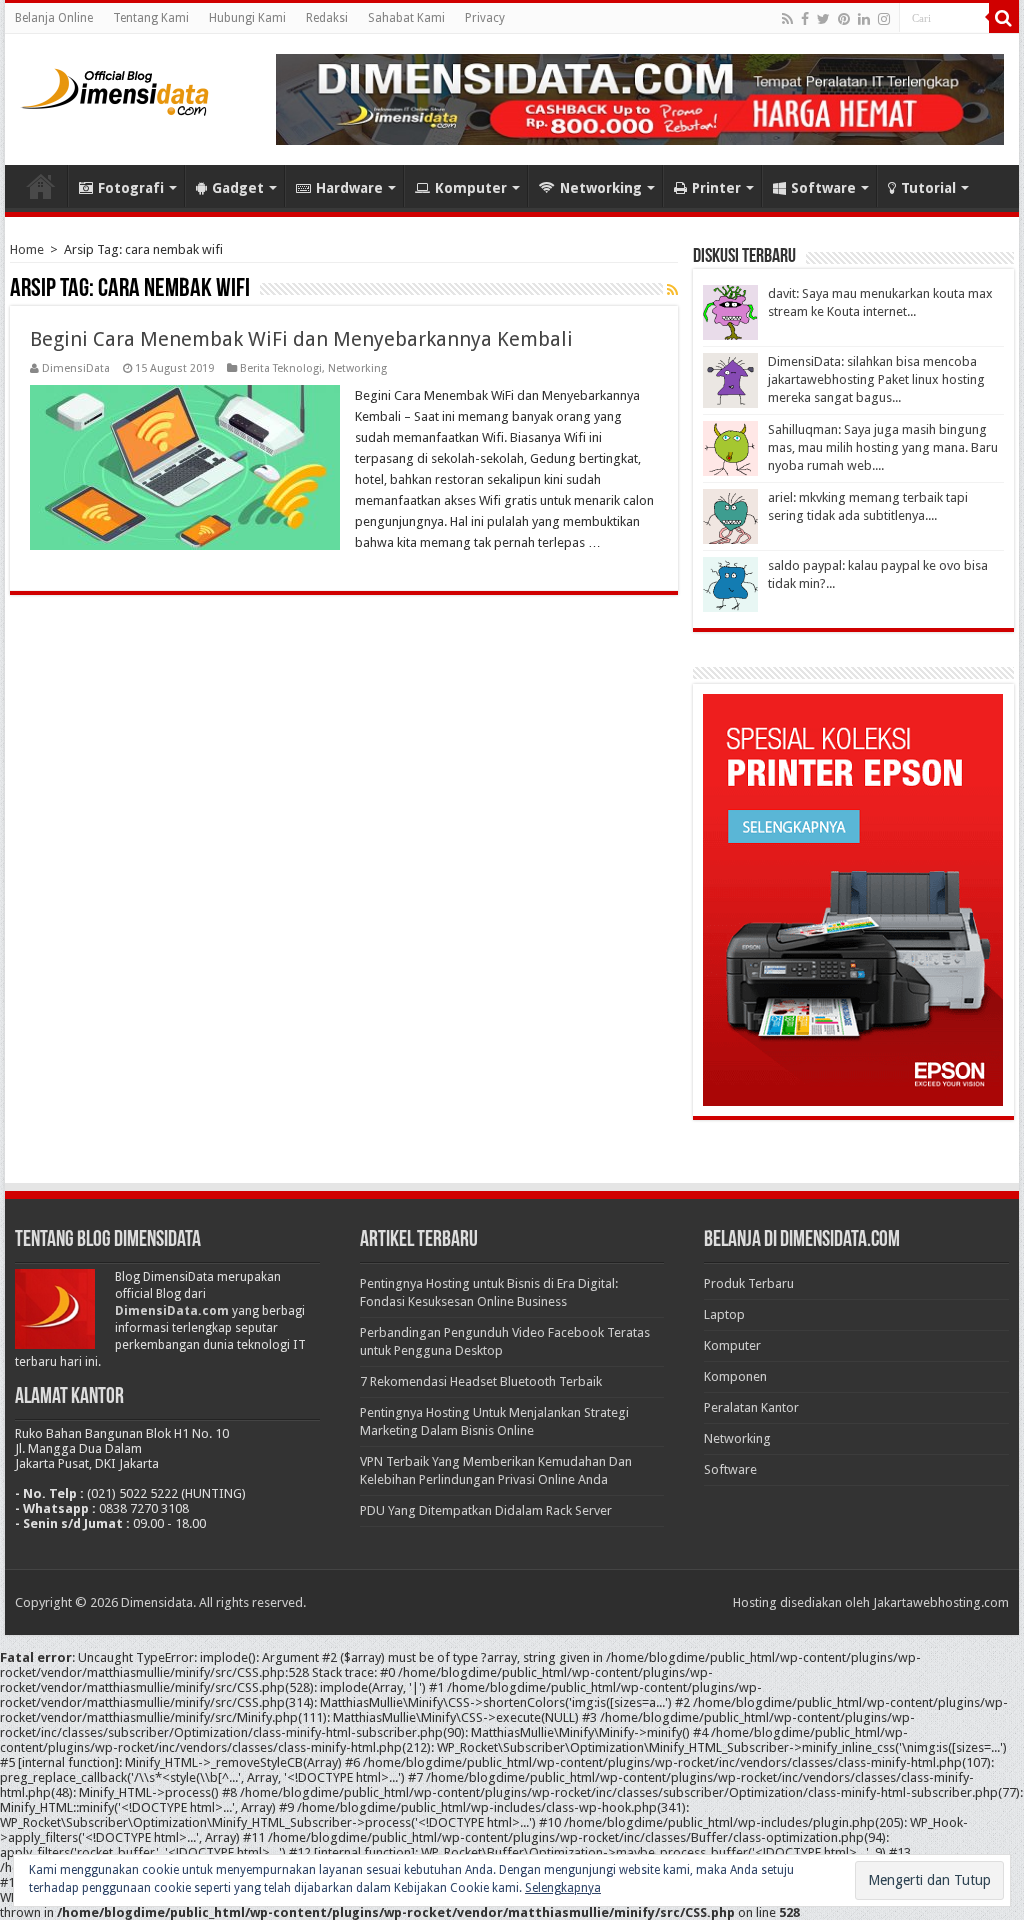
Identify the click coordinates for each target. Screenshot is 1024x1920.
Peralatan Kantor (751, 1407)
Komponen (735, 1376)
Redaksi (327, 18)
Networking (601, 188)
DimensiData (76, 368)
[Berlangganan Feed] (672, 290)
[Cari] (1004, 18)
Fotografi (131, 188)
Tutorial (928, 188)
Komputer (471, 188)
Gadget (238, 188)
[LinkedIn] (864, 19)
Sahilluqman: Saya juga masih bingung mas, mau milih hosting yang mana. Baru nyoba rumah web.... (883, 447)
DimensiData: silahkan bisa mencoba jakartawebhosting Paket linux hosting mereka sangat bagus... (876, 379)
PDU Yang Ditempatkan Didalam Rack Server (486, 1510)
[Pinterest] (844, 19)
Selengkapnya (563, 1888)
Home (41, 186)
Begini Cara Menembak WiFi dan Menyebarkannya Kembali (301, 339)
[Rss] (787, 19)
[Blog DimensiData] (115, 88)
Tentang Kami (151, 18)
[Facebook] (805, 19)
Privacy (485, 18)
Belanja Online (54, 18)
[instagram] (884, 19)
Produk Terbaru (749, 1283)
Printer (716, 188)
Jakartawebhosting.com (941, 1602)
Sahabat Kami (406, 18)
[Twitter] (823, 19)
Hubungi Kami (247, 18)
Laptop (724, 1314)
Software (823, 188)
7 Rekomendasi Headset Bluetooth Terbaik (481, 1381)
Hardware (349, 188)
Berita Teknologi (281, 368)
